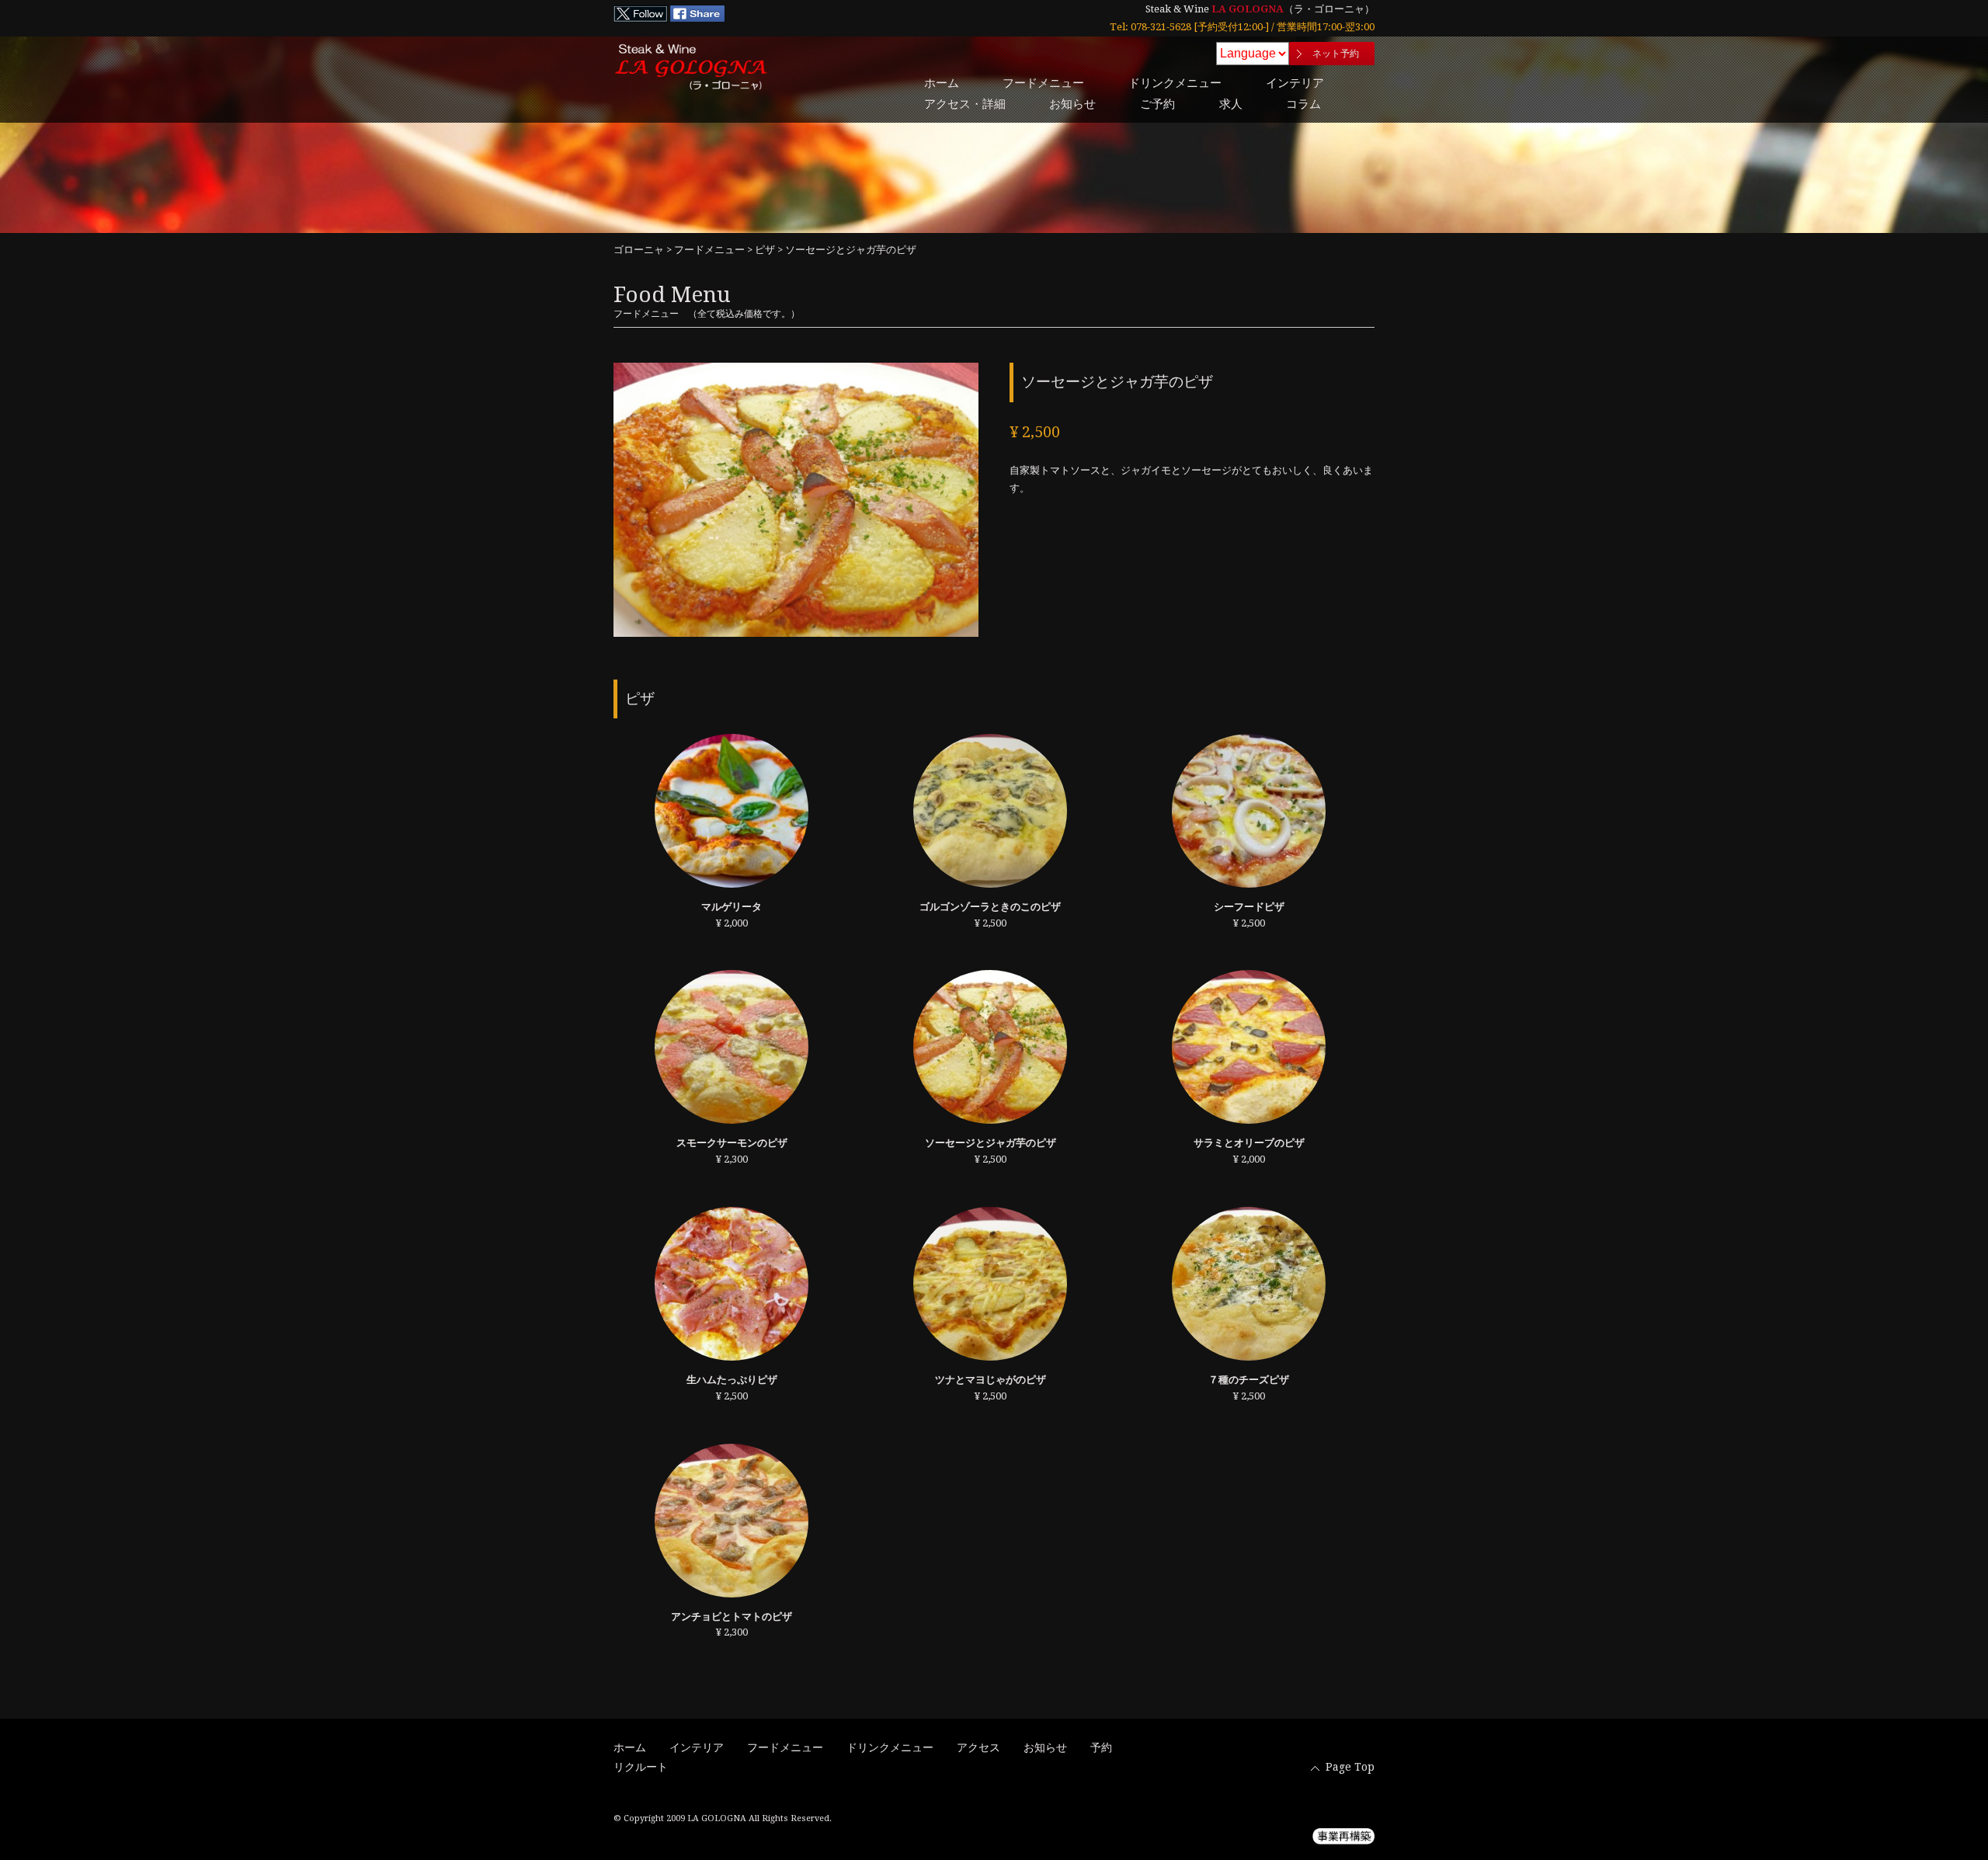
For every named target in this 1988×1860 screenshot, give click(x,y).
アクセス (978, 1747)
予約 (1101, 1747)
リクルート (641, 1767)
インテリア (1295, 83)
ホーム (942, 83)
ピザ (765, 250)
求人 (1231, 104)
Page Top (1350, 1767)
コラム (1303, 104)
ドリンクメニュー (1175, 83)
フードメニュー (1043, 83)
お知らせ (1072, 104)
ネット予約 (1336, 54)
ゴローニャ (639, 250)
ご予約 (1157, 104)
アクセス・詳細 (965, 104)
